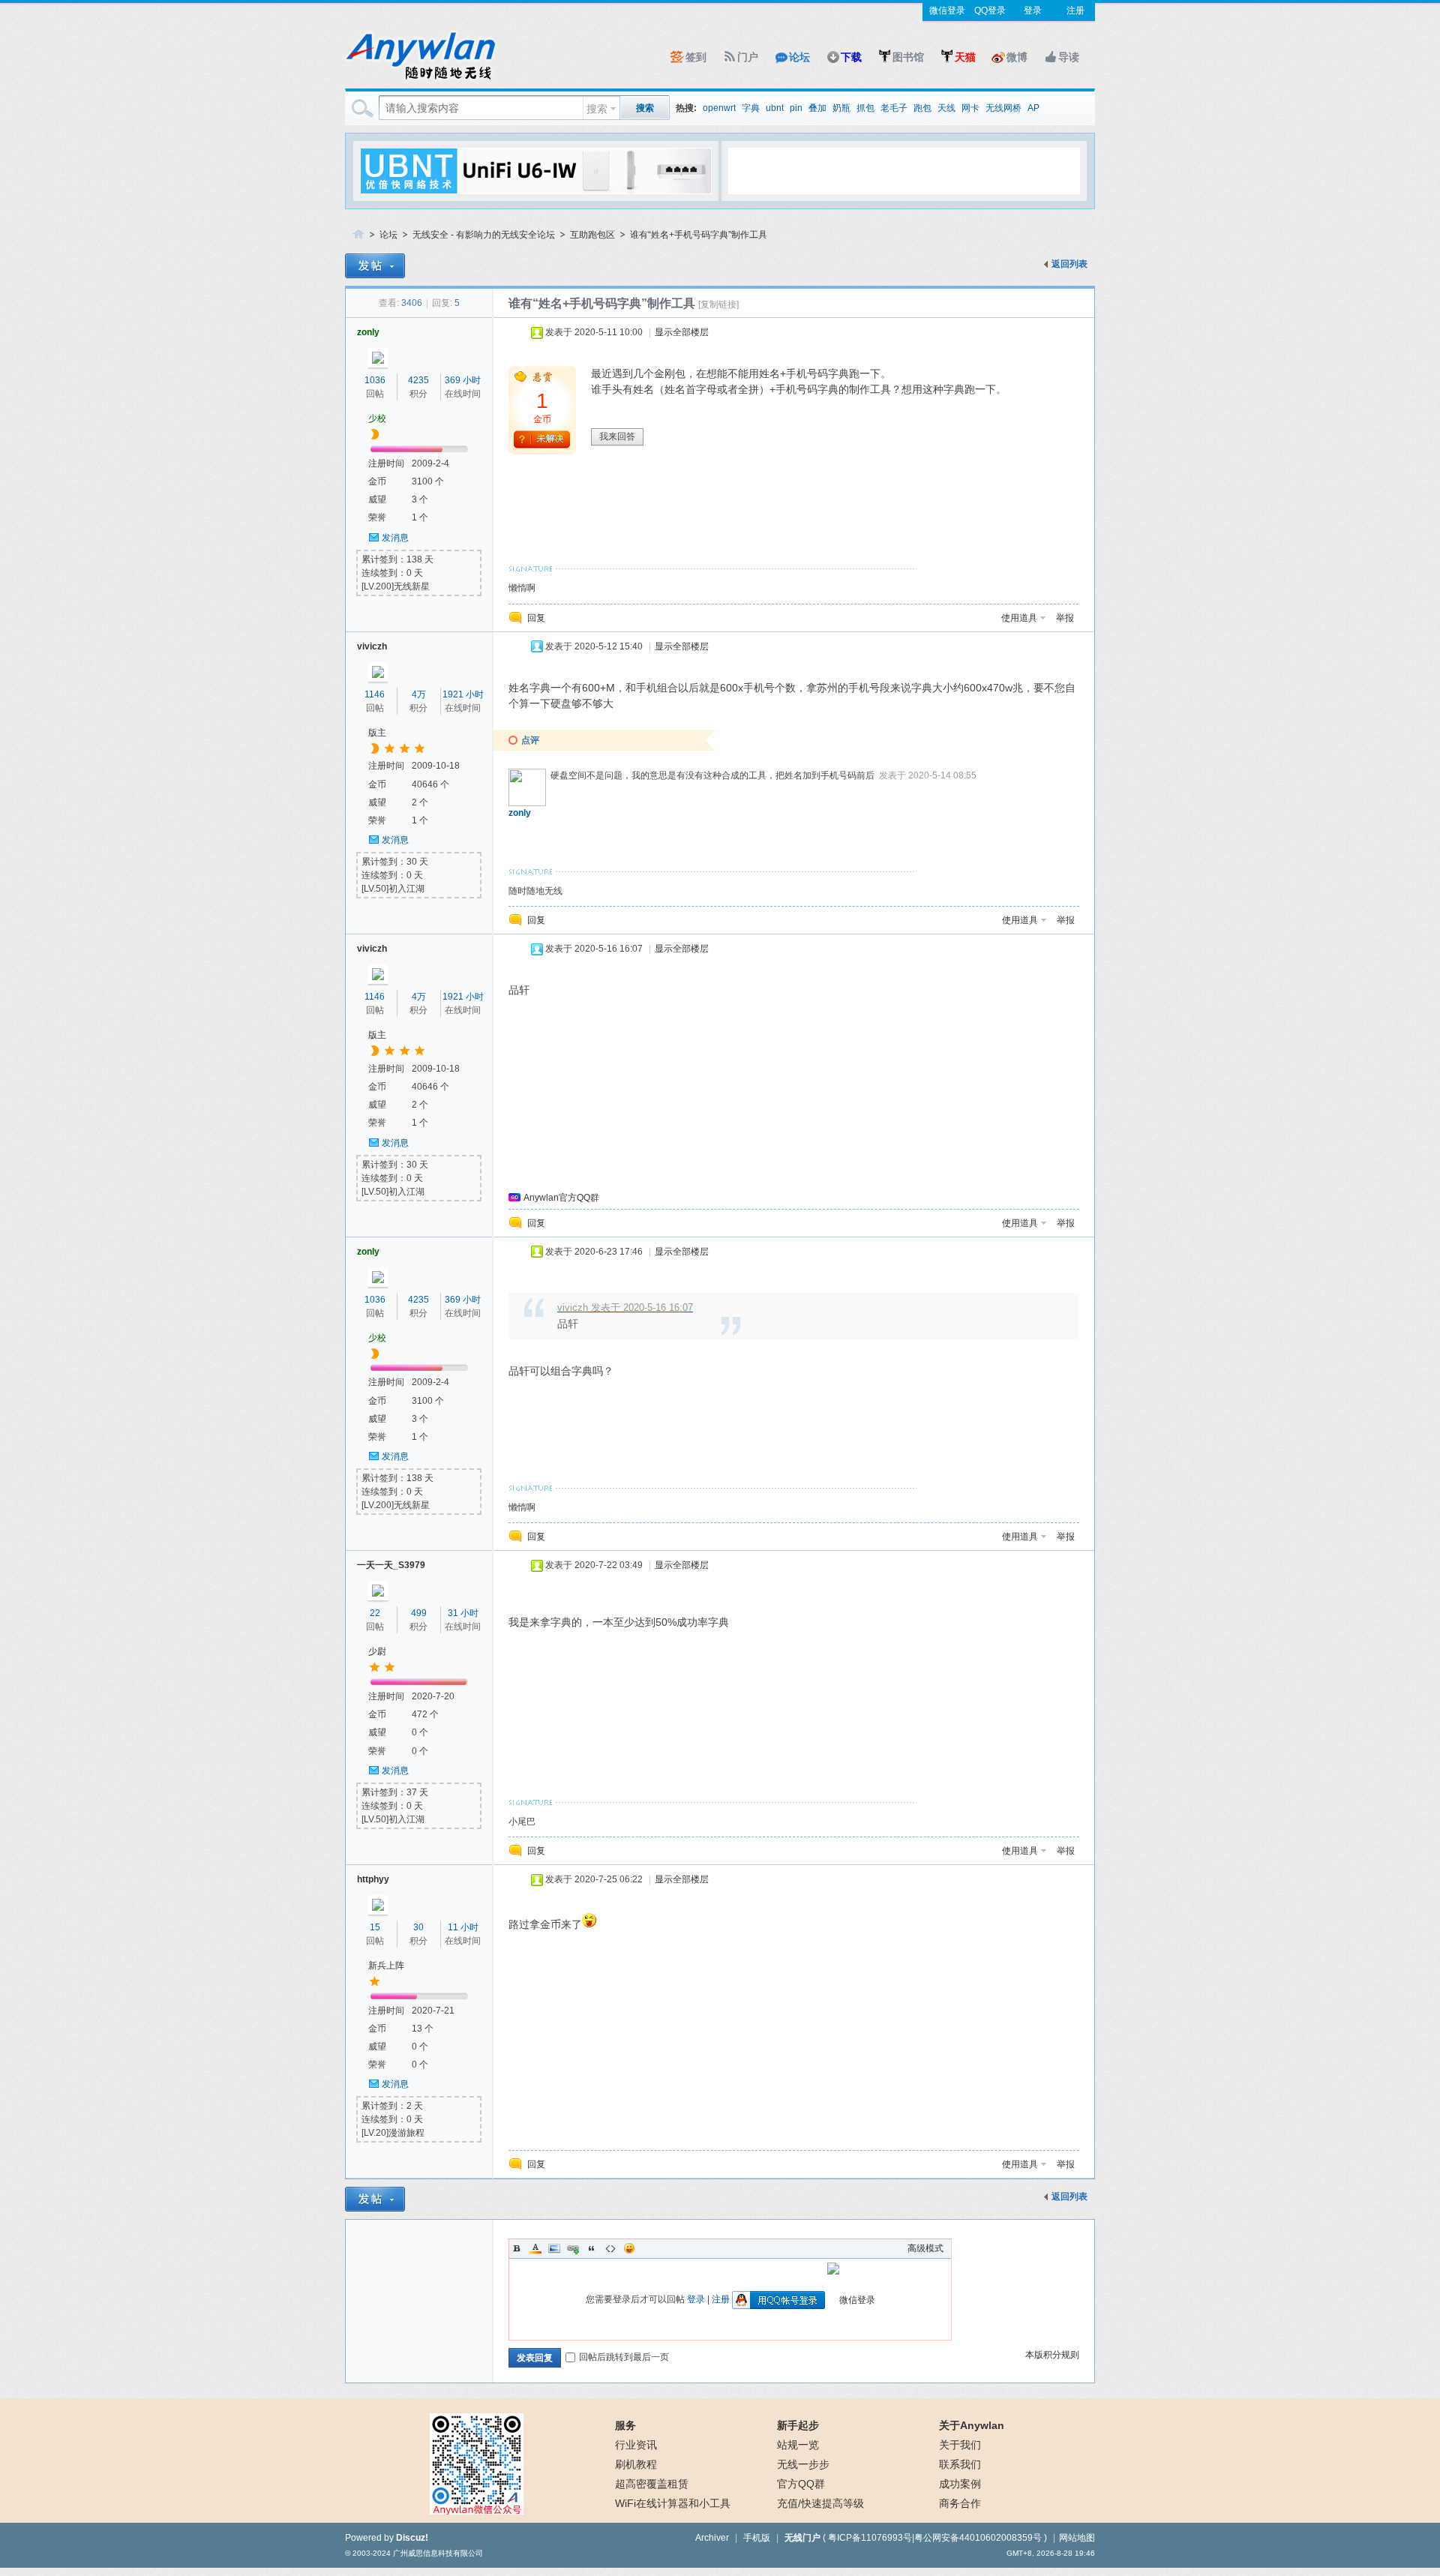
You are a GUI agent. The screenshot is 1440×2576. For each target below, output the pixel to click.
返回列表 (1069, 264)
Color (535, 2248)
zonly (368, 332)
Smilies (629, 2248)
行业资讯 (636, 2445)
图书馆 (908, 57)
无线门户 (802, 2538)
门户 (748, 57)
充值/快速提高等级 (820, 2503)
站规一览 (798, 2445)
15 (375, 1927)
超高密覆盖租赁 (652, 2484)
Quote (592, 2248)
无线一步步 (803, 2464)
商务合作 (960, 2503)
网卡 (970, 108)
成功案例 (960, 2484)
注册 (1075, 10)
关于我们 (960, 2445)
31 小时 (463, 1613)
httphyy (373, 1879)
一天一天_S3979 (391, 1565)
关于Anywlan (972, 2425)
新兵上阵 (386, 1966)
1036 (375, 380)
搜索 (597, 109)
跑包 (922, 108)
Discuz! (412, 2538)
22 (375, 1613)
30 (418, 1927)
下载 (851, 57)
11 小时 (463, 1927)
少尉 (377, 1651)
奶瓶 (841, 108)
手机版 (757, 2538)
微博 (1017, 57)
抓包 (865, 108)
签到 (696, 57)
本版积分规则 (1052, 2355)
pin (796, 108)
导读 (1069, 57)
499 (419, 1613)
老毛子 (894, 108)
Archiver (712, 2538)
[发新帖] (375, 266)
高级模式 (925, 2248)
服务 (625, 2425)
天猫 (965, 57)
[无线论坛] (420, 79)
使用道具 (1019, 618)
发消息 (395, 538)
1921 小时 (463, 694)
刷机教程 (636, 2464)
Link (573, 2248)
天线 (946, 108)
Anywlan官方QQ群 (561, 1198)
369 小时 (463, 380)
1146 (375, 694)
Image (554, 2248)
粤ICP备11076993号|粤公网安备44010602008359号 (935, 2538)
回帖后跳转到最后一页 (624, 2357)
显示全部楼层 (682, 332)
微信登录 (947, 10)
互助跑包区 (592, 235)
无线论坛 (358, 235)
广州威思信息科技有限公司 (438, 2553)
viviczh (372, 646)
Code (610, 2248)
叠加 (817, 108)
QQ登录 (990, 10)
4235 (418, 380)
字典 (751, 108)
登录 (1033, 10)
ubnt (775, 108)
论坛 (799, 57)
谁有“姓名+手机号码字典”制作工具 (699, 235)
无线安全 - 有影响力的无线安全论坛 (484, 235)
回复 (536, 618)
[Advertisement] (904, 170)
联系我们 (960, 2464)
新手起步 (798, 2425)
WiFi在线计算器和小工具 (673, 2503)
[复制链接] (718, 304)
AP (1033, 108)
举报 (1065, 618)
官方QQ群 (801, 2484)
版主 (377, 733)
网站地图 (1077, 2538)
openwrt (719, 108)
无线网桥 (1003, 108)
